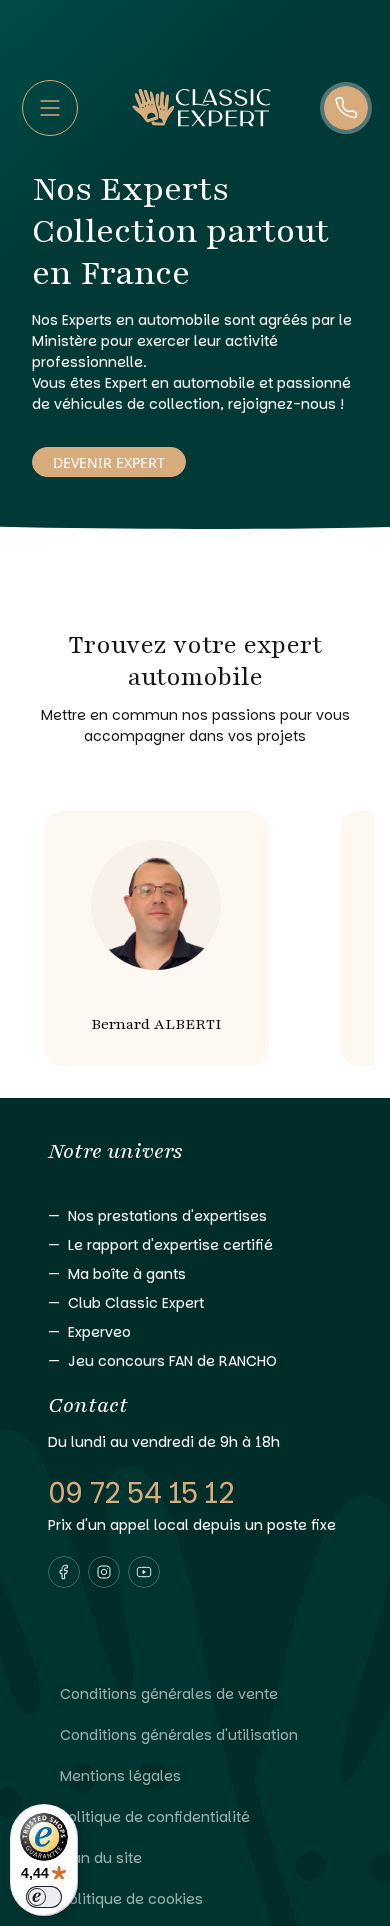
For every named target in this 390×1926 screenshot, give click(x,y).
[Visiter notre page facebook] (64, 1572)
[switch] (44, 1897)
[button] (64, 1572)
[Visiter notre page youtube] (144, 1572)
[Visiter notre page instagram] (104, 1572)
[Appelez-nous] (346, 108)
